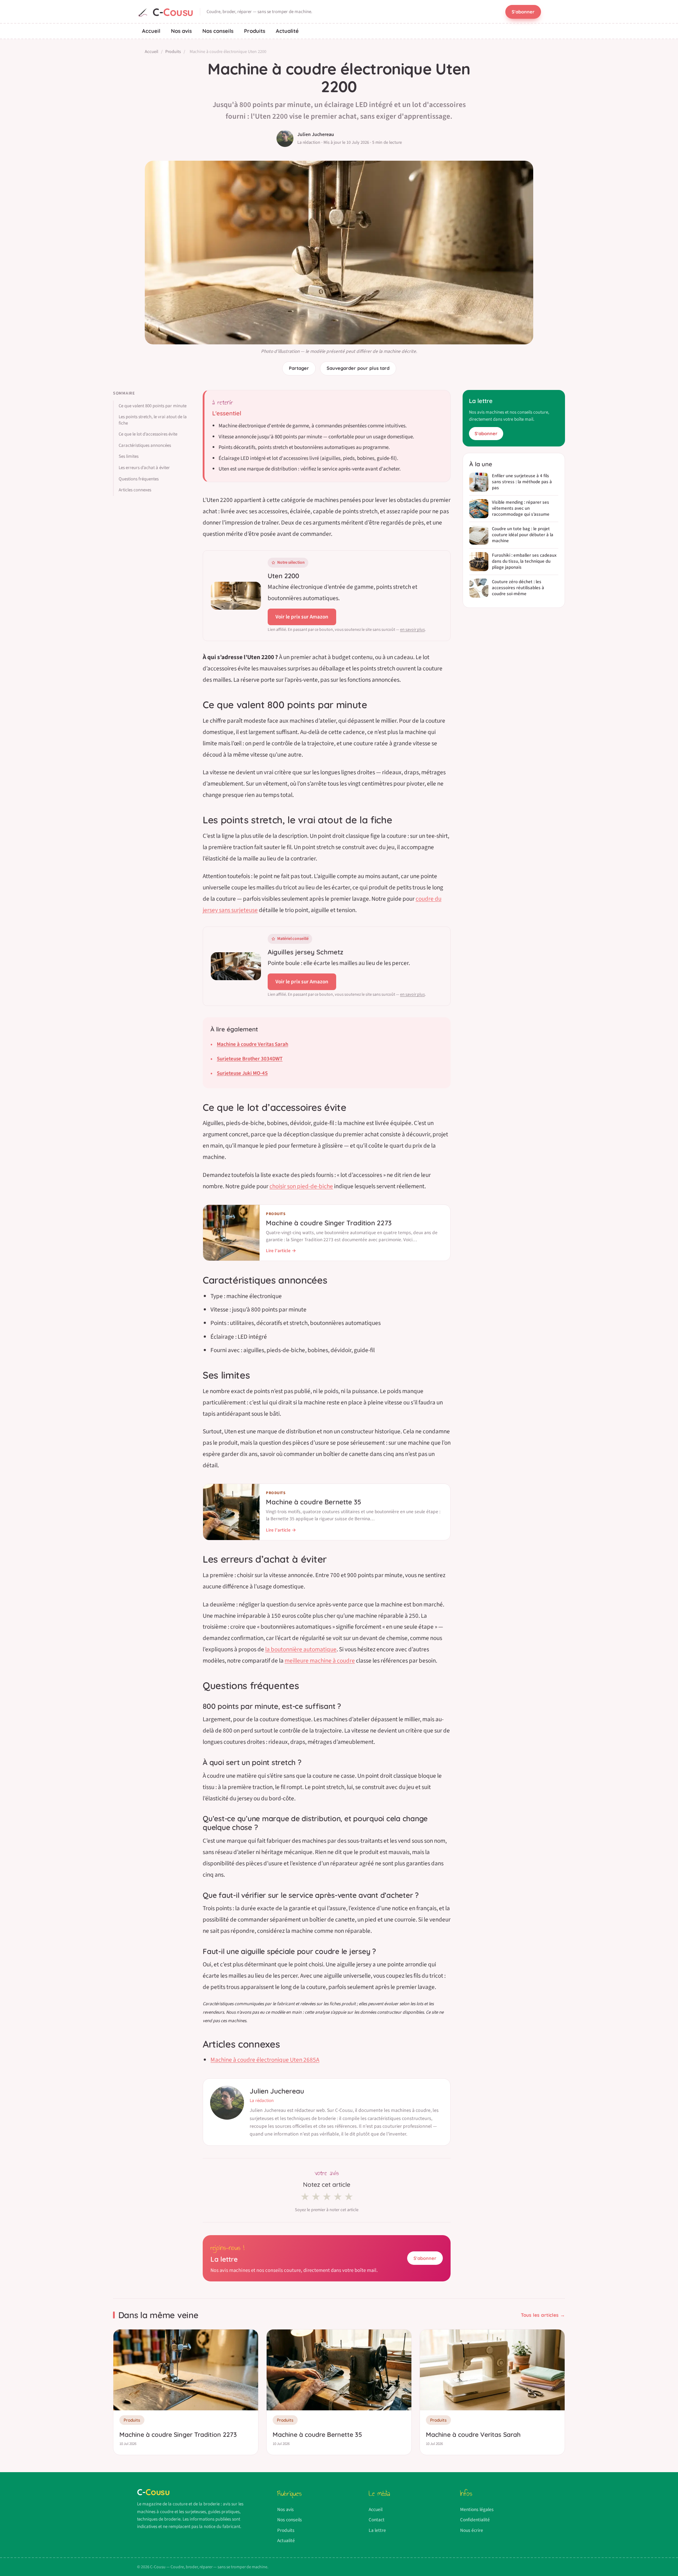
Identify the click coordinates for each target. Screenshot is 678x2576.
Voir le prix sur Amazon (302, 617)
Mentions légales (477, 2509)
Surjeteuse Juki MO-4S (242, 1073)
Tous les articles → (543, 2315)
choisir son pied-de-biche (301, 1186)
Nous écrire (472, 2530)
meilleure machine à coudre (320, 1661)
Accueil (151, 31)
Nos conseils (218, 31)
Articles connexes (135, 490)
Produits (255, 31)
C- (173, 12)
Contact (377, 2520)
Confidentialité (475, 2520)
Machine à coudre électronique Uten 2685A (265, 2060)
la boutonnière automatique (301, 1649)
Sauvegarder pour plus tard (358, 368)
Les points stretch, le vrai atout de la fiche (153, 420)
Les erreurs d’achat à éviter (144, 468)
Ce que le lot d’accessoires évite (148, 434)
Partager (299, 368)
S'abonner (523, 12)
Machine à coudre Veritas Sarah (252, 1044)
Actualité (287, 31)
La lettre (377, 2530)
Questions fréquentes (139, 479)
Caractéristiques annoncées (145, 445)
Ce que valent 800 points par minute (153, 406)
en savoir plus (412, 630)
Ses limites (129, 456)
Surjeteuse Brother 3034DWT (250, 1059)
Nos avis (181, 31)
